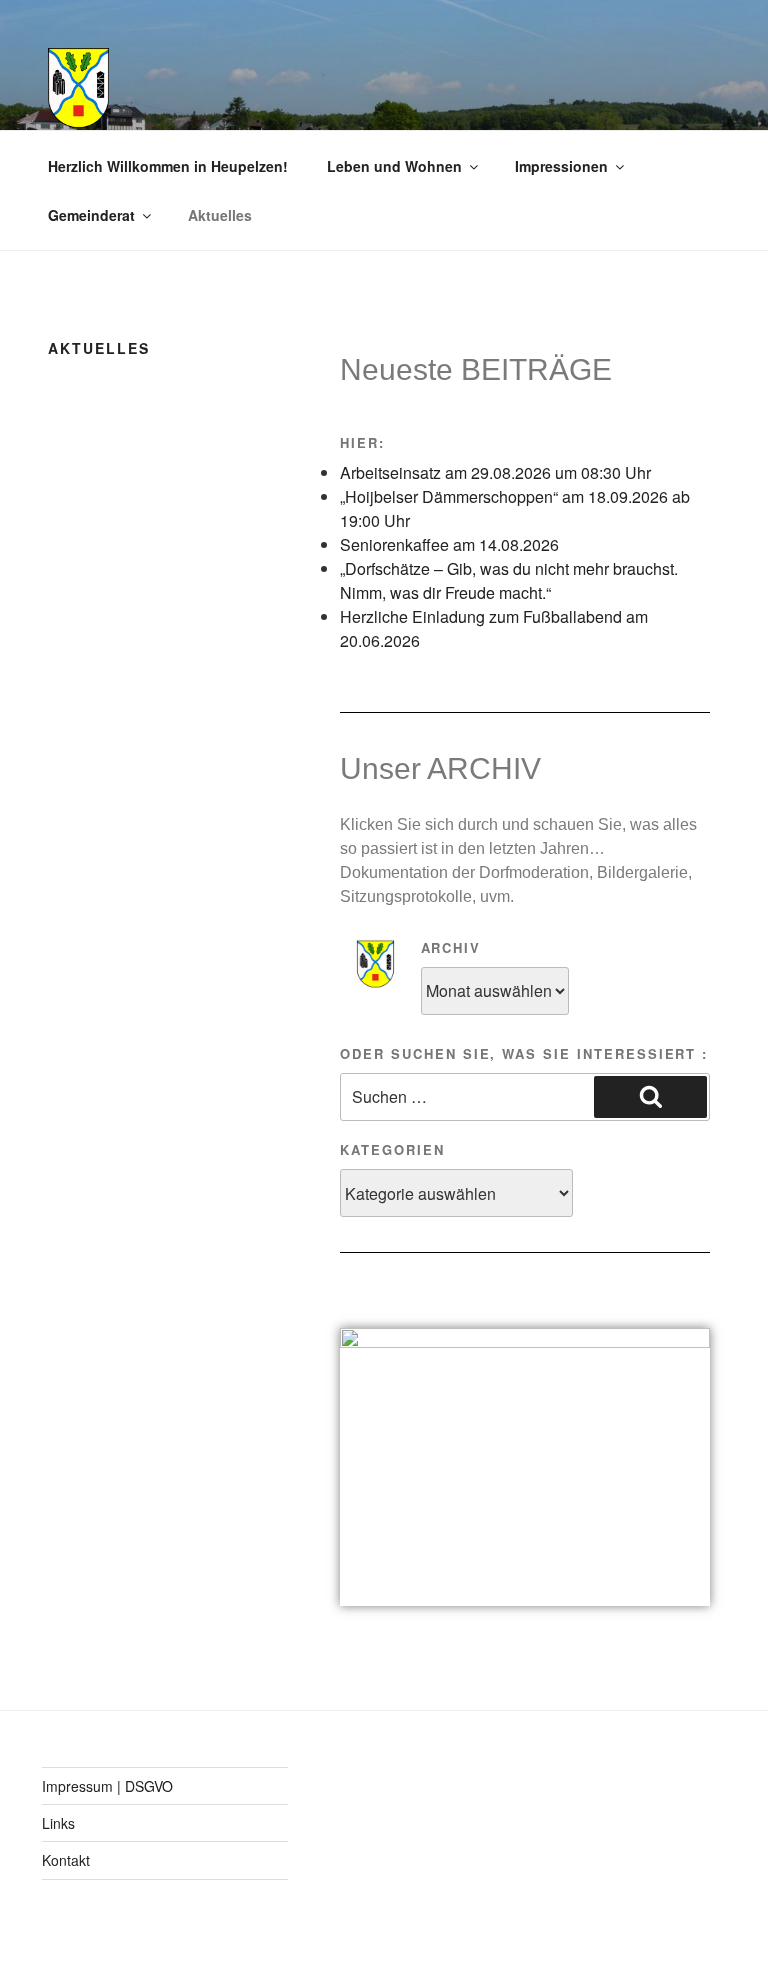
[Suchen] (650, 1097)
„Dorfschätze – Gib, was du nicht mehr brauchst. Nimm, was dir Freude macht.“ (509, 580)
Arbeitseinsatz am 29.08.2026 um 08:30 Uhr (495, 472)
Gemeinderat (91, 215)
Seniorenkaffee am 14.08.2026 (449, 544)
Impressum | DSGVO (107, 1786)
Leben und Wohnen (394, 166)
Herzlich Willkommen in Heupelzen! (168, 166)
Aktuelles (220, 215)
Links (58, 1823)
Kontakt (66, 1860)
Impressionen (561, 166)
